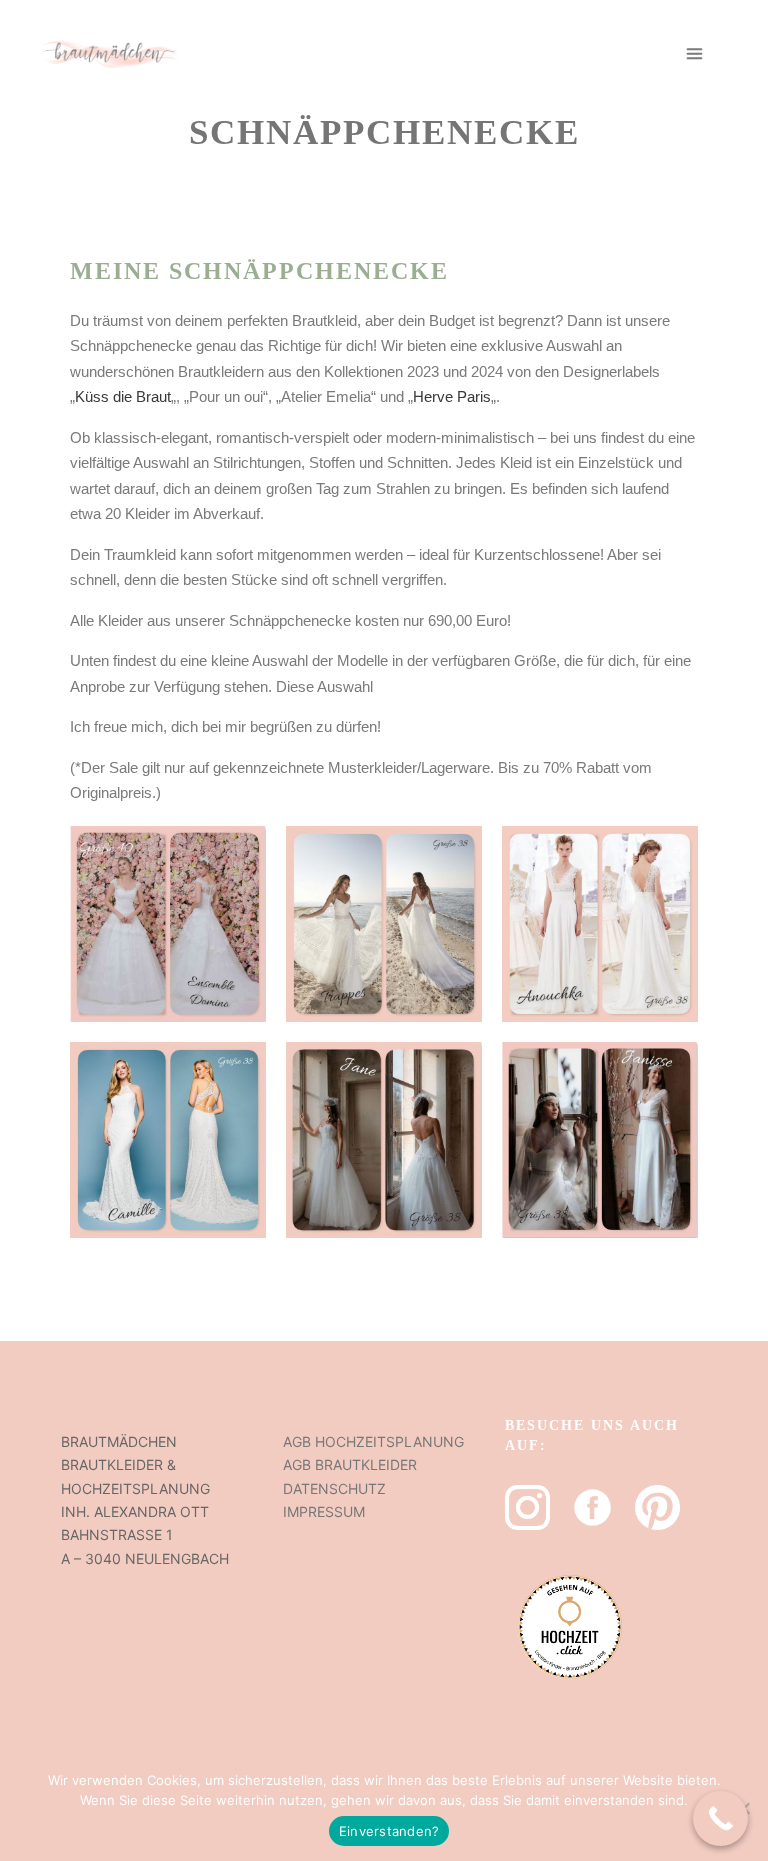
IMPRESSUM (324, 1511)
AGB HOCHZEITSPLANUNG (373, 1441)
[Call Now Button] (720, 1818)
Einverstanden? (389, 1831)
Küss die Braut (123, 396)
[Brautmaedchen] (110, 53)
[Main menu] (695, 54)
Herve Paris (452, 396)
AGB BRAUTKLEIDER (350, 1464)
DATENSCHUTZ (334, 1488)
